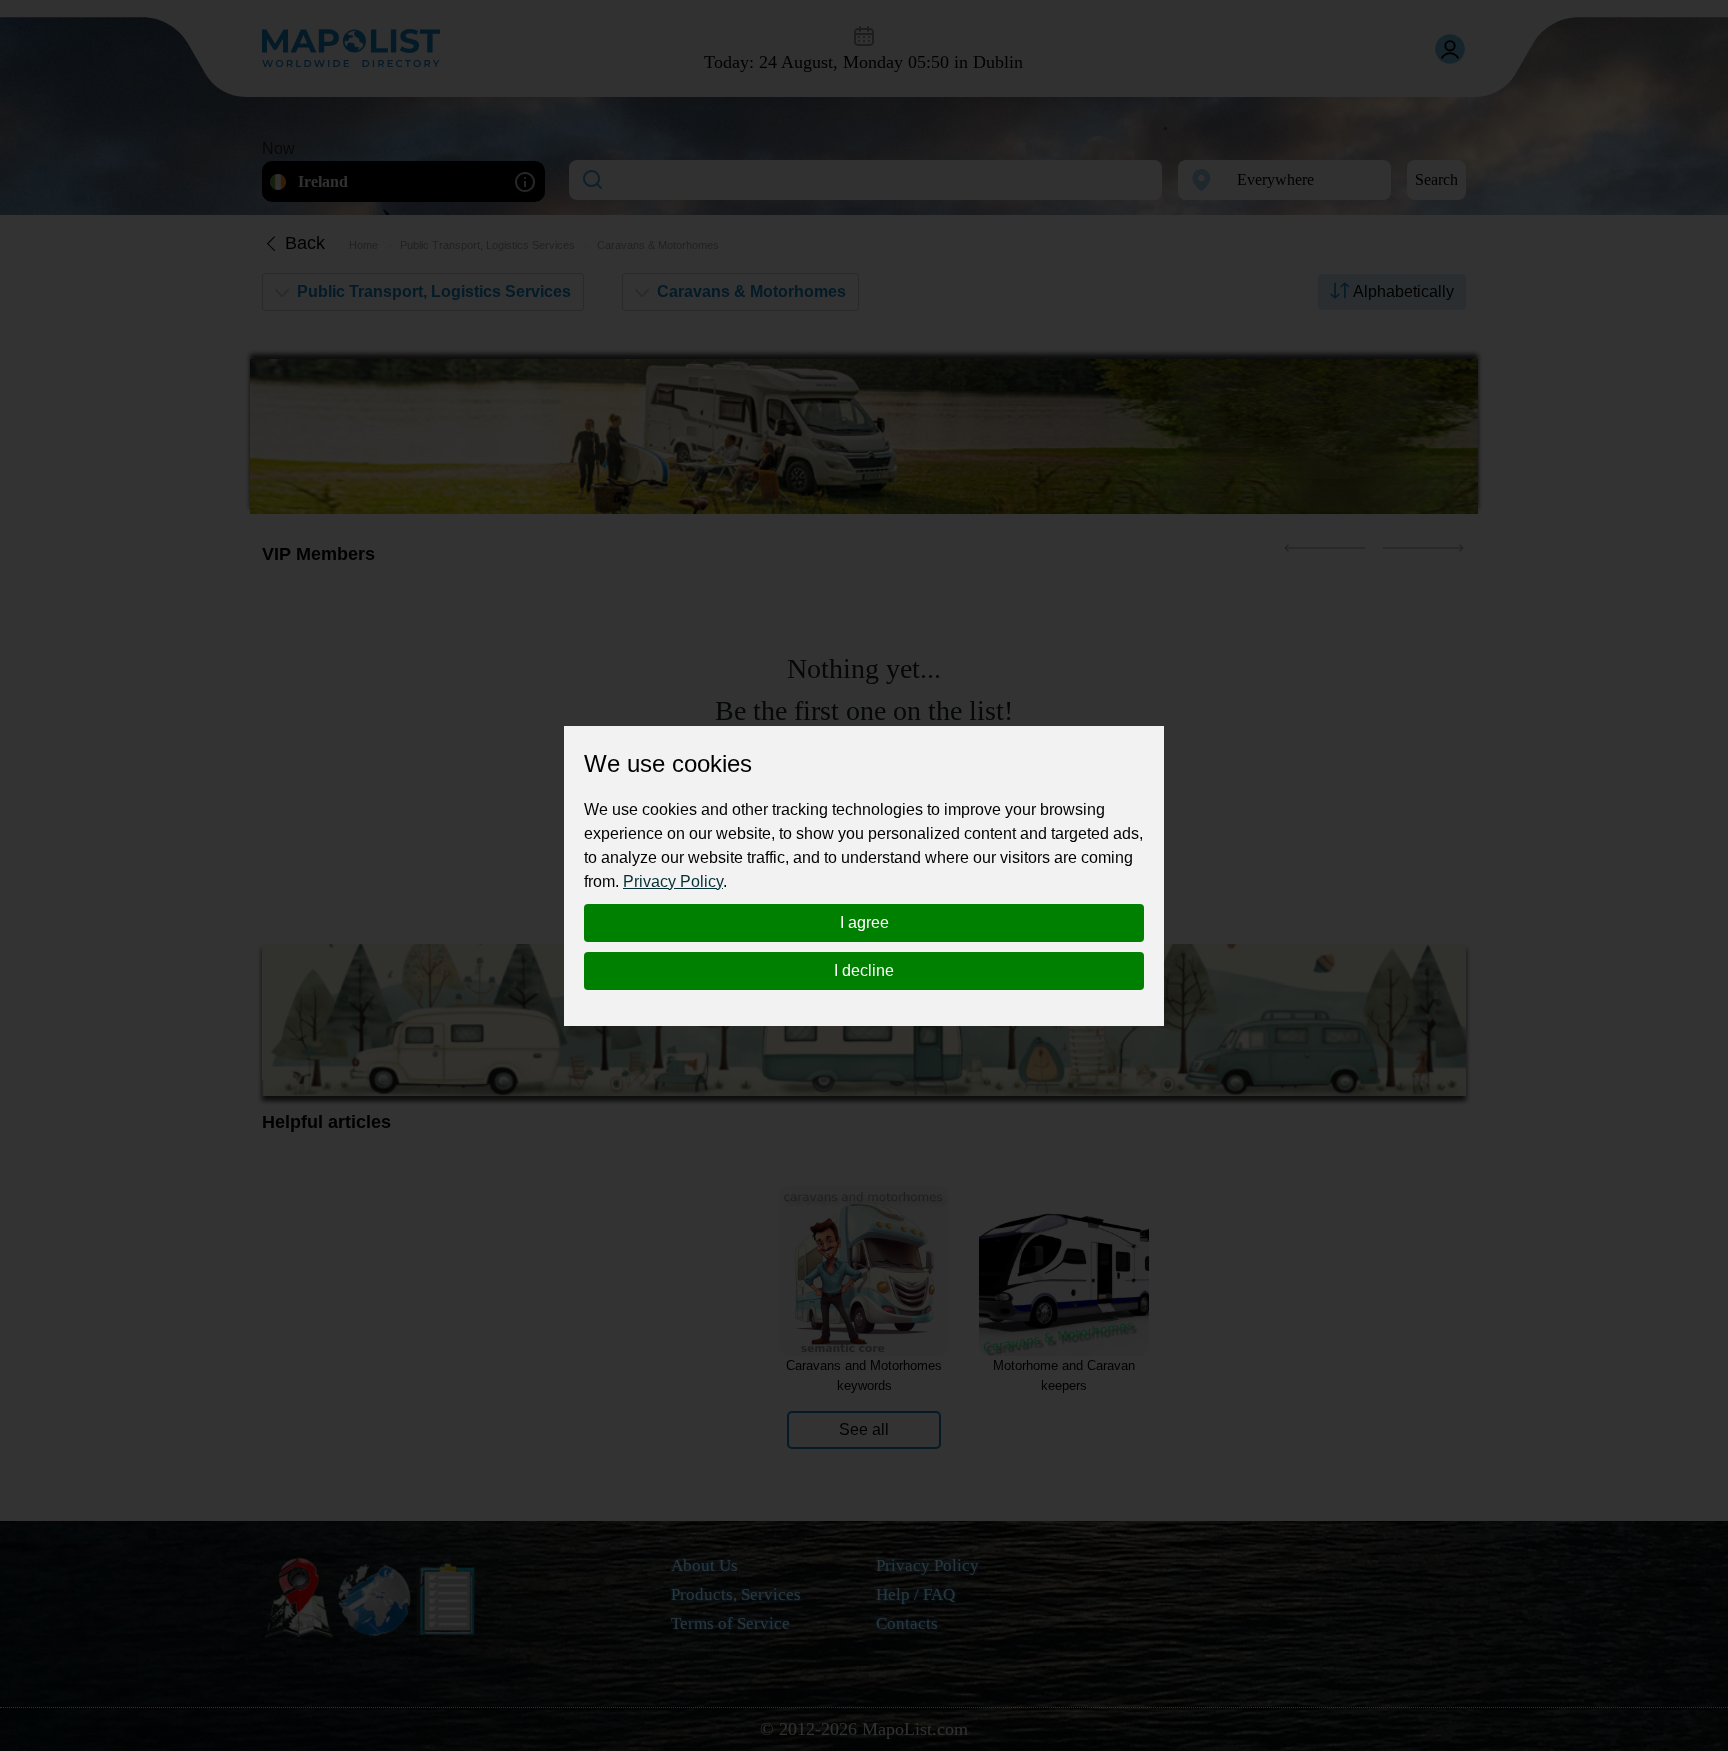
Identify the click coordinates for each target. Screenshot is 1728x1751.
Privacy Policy (673, 881)
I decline (864, 970)
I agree (864, 922)
